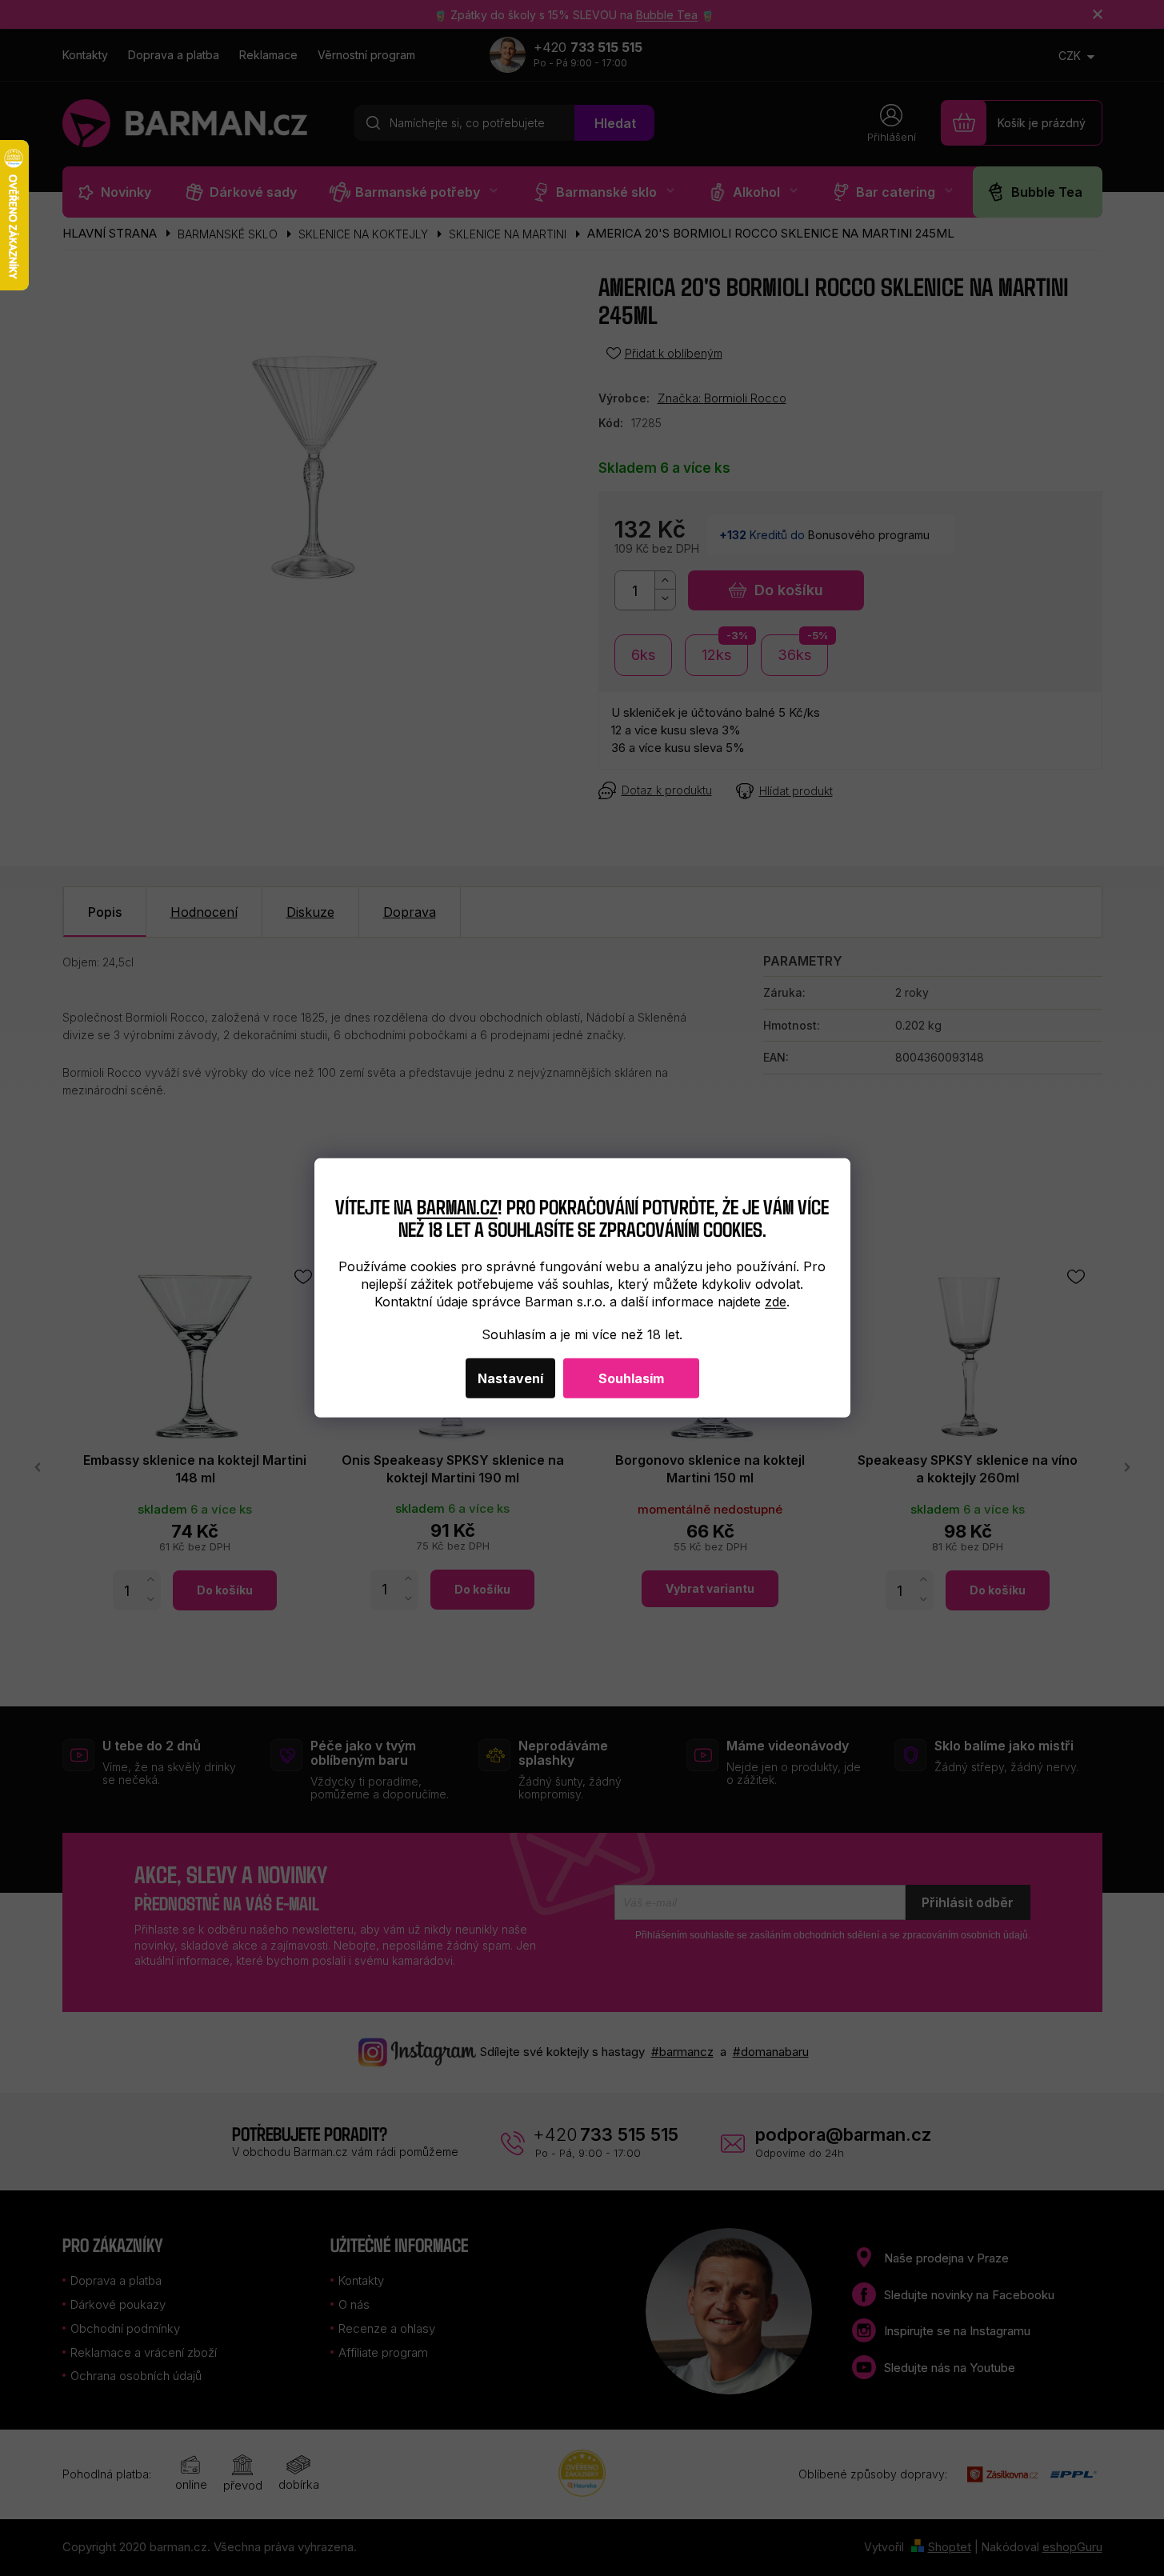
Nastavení (510, 1378)
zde (776, 1302)
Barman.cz (457, 1205)
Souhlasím (631, 1378)
